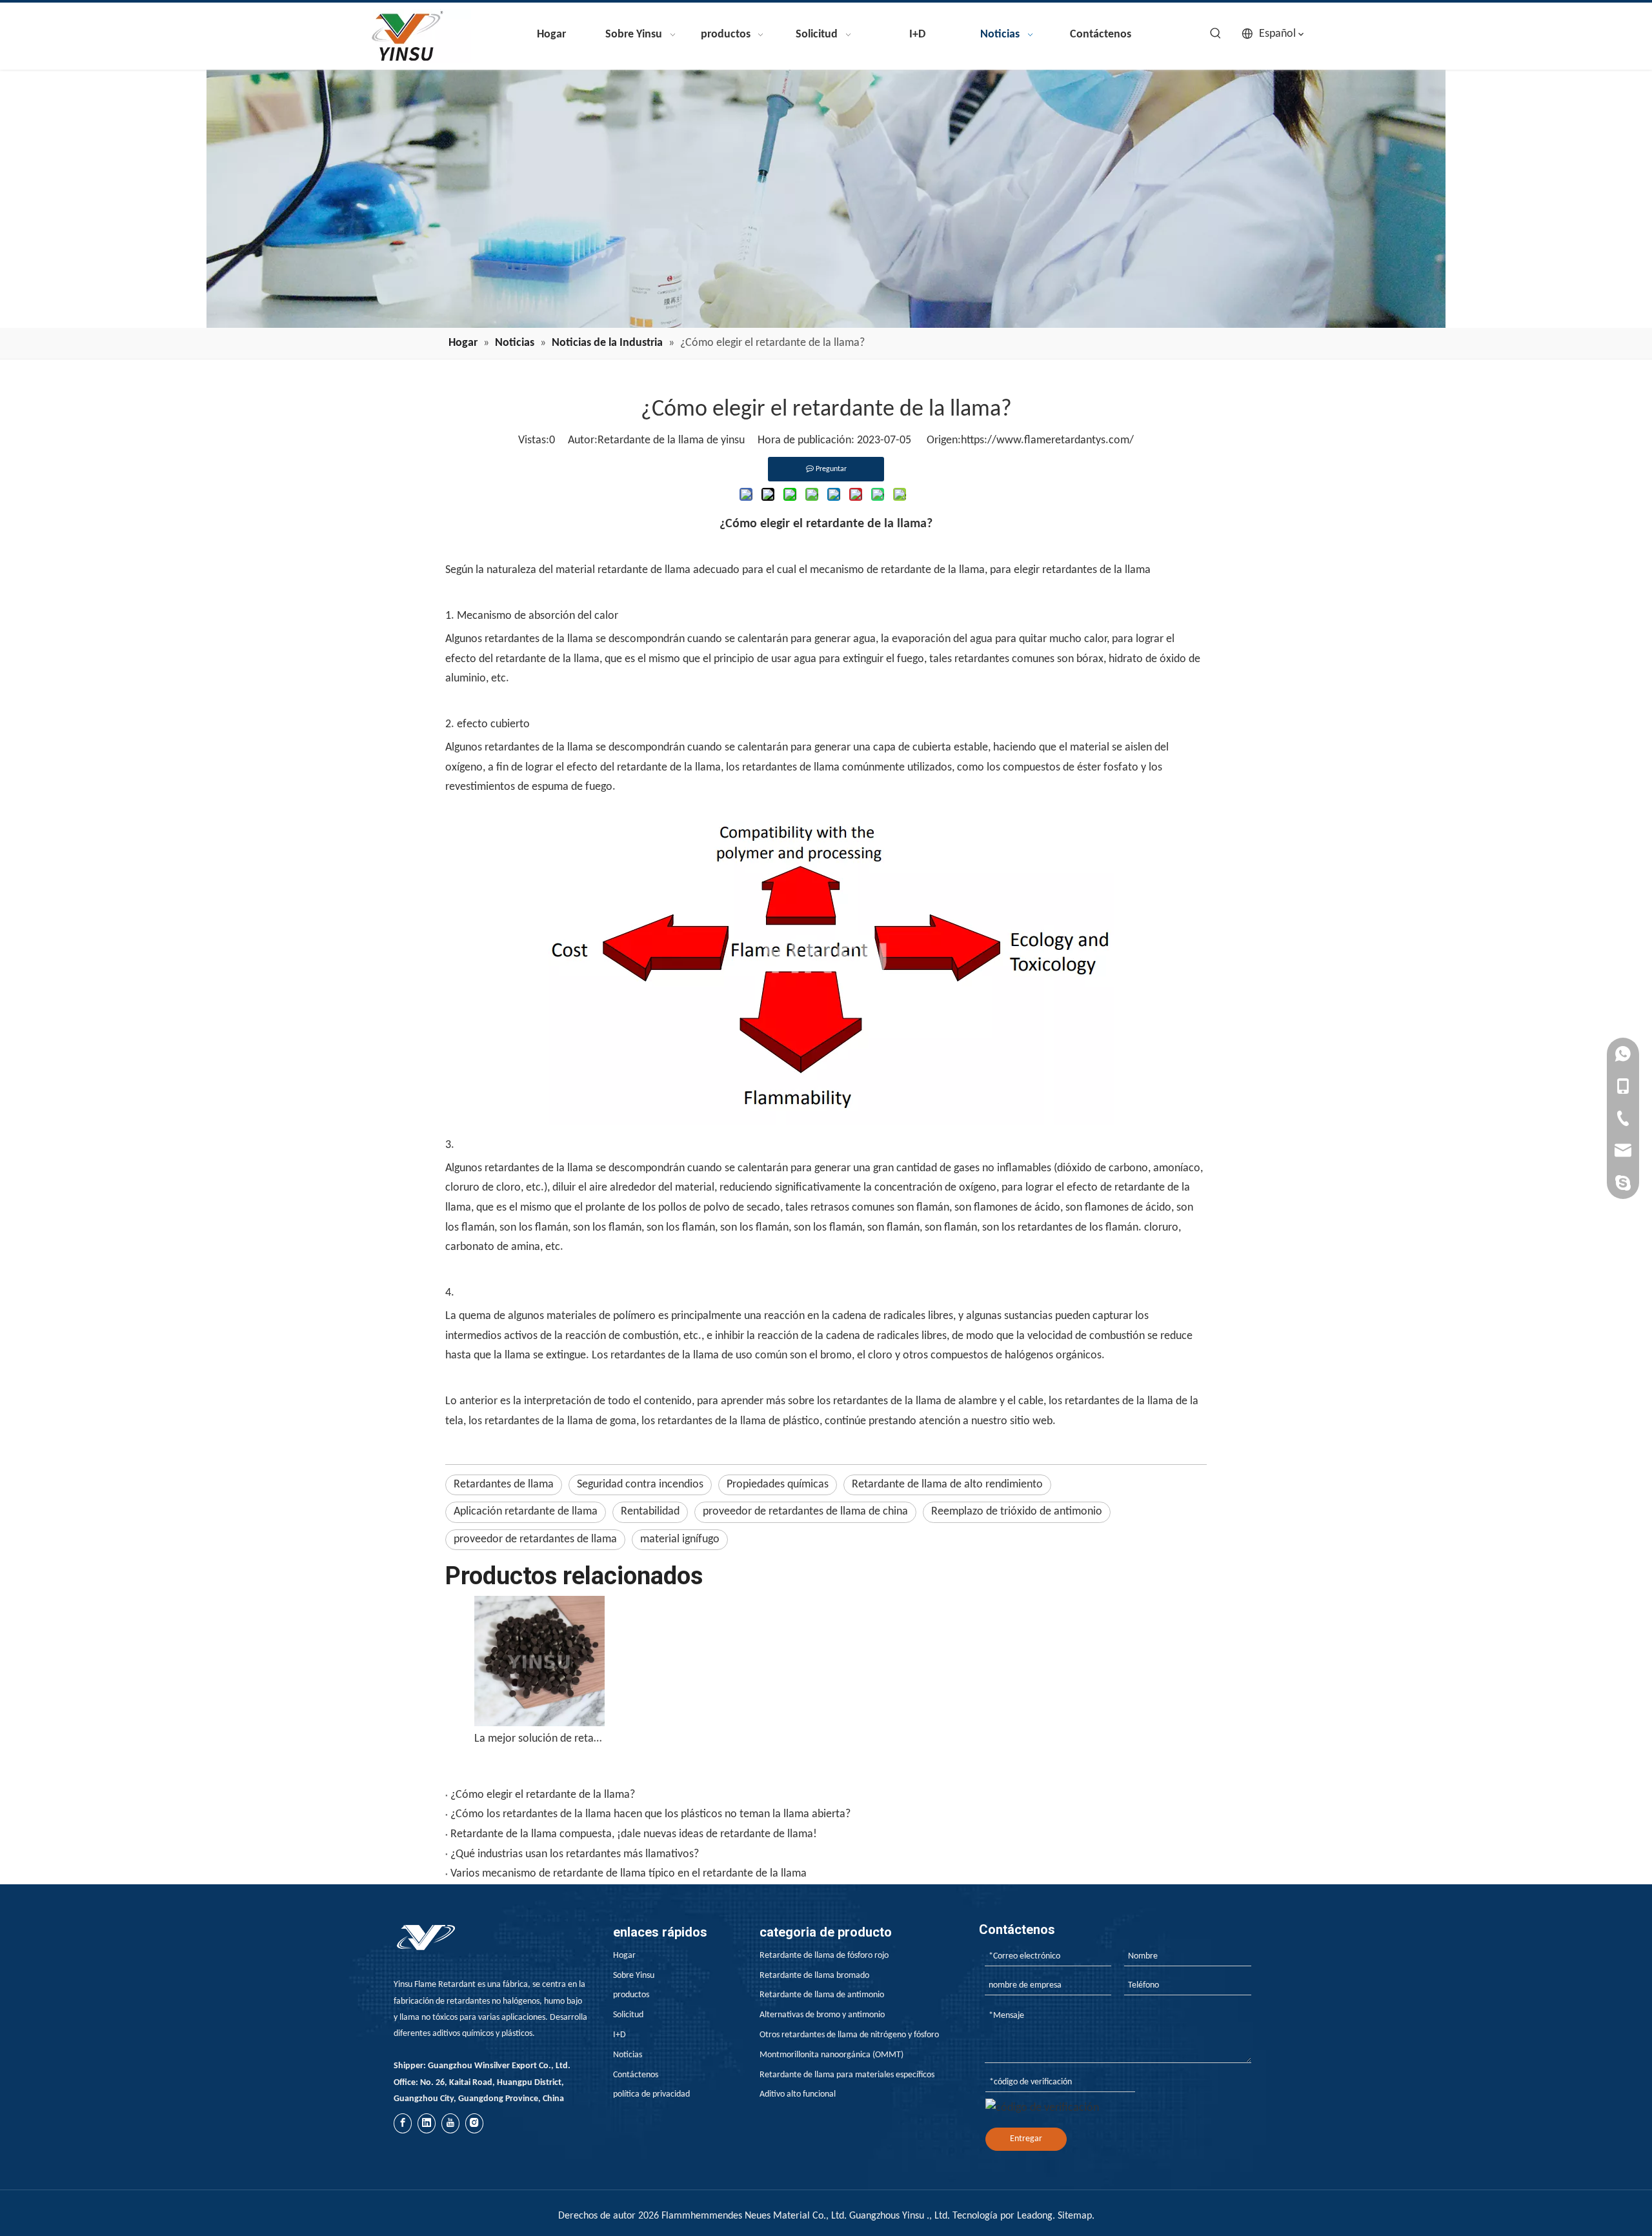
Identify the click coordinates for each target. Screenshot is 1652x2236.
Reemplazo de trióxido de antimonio (1017, 1512)
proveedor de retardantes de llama (535, 1539)
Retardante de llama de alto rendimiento (947, 1485)
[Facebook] (403, 2123)
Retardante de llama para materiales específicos (847, 2075)
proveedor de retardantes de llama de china (805, 1512)
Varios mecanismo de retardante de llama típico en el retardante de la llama (629, 1874)
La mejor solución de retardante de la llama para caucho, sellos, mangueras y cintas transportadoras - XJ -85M (539, 1739)
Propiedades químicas (778, 1485)
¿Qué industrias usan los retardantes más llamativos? (575, 1854)
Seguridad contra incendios (640, 1485)
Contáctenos (636, 2075)
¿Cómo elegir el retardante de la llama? (543, 1795)
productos (631, 1995)
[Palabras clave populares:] (1216, 34)
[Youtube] (450, 2123)
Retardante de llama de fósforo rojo (824, 1956)
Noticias (628, 2055)
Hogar (624, 1956)
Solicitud (628, 2015)
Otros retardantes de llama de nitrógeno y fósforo (849, 2035)
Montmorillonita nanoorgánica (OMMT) (831, 2055)
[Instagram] (474, 2123)
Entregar (1026, 2139)
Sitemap (1075, 2216)
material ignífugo (680, 1539)
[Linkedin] (427, 2123)
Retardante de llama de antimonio (822, 1995)
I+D (619, 2035)
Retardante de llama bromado (814, 1976)
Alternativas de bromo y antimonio (822, 2015)
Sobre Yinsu (634, 1976)
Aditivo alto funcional (798, 2094)
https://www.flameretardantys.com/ (1047, 440)
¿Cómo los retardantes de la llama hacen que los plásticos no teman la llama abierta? (650, 1814)
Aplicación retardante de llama (526, 1512)
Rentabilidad (650, 1512)
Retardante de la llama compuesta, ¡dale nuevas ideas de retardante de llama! (634, 1834)
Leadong (1035, 2216)
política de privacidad (651, 2094)
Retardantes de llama (504, 1485)
